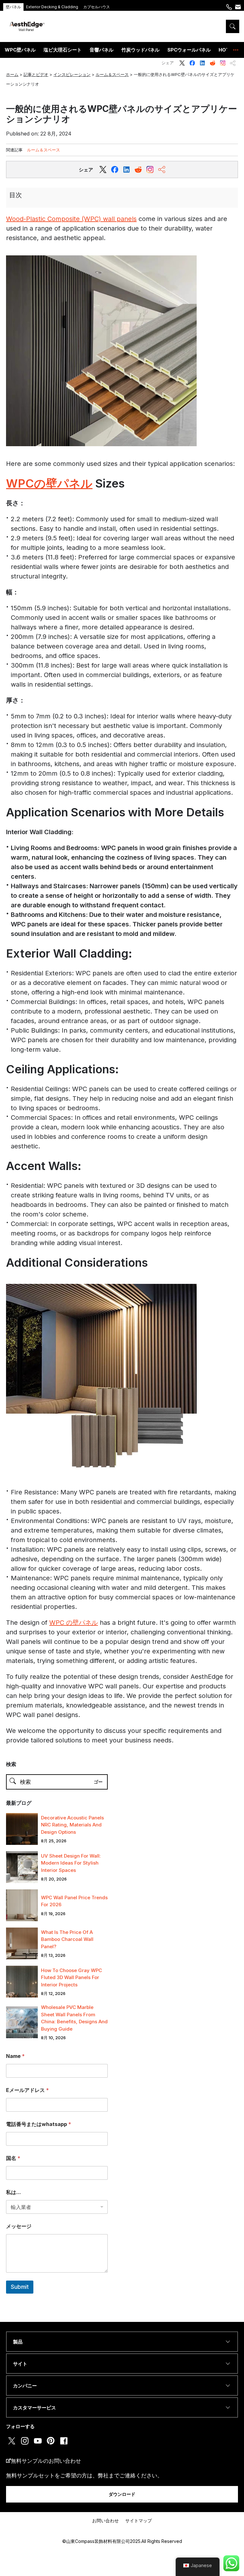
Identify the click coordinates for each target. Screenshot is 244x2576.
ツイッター (182, 63)
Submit (20, 2287)
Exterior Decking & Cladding (52, 7)
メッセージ (19, 2226)
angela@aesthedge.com (238, 10)
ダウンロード (122, 2494)
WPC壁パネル (20, 50)
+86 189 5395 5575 (229, 10)
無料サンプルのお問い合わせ (46, 2461)
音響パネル (102, 50)
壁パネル (13, 7)
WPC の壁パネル (74, 1623)
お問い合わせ (105, 2521)
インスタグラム (223, 63)
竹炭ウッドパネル (140, 50)
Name (15, 2056)
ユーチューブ (38, 2441)
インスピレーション (72, 74)
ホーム (12, 74)
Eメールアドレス (27, 2090)
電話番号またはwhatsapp (39, 2124)
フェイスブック (192, 63)
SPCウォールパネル (189, 50)
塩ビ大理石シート (63, 50)
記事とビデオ (36, 74)
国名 (13, 2158)
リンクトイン (202, 63)
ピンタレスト (51, 2441)
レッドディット (213, 63)
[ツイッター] (103, 170)
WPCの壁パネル (49, 483)
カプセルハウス (97, 7)
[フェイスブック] (115, 170)
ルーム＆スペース (112, 74)
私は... (14, 2192)
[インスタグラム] (150, 170)
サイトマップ (139, 2521)
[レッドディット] (126, 170)
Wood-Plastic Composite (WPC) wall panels (71, 219)
